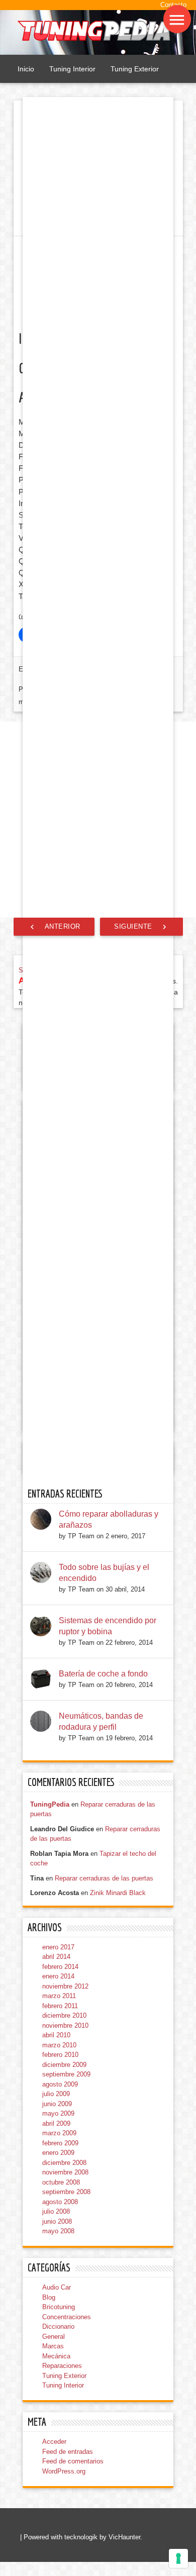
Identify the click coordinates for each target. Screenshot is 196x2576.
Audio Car (57, 2300)
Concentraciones (67, 2330)
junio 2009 (57, 2116)
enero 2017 (58, 1960)
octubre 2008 (61, 2195)
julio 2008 (56, 2224)
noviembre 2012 (65, 1999)
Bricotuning (59, 2320)
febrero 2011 (60, 2018)
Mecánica (56, 2369)
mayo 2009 (58, 2126)
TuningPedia (50, 1817)
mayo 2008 (58, 2244)
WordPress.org (64, 2484)
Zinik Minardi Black (118, 1906)
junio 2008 (57, 2234)
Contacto (173, 5)
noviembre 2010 (65, 2038)
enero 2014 (58, 1989)
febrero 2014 (60, 1979)
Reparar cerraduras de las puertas (104, 1891)
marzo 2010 (59, 2058)
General (54, 2349)
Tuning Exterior (135, 69)
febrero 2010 (60, 2068)
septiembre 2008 (66, 2205)
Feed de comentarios (73, 2474)
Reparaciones (62, 2379)
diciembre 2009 (64, 2077)
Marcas (53, 2359)
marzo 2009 (59, 2146)
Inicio (26, 69)
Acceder (54, 2455)
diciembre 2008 (64, 2175)
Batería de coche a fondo (103, 1686)
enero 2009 (58, 2166)
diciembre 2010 (64, 2028)
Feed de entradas (68, 2464)
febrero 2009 (60, 2156)
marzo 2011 (59, 2009)
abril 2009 (56, 2136)
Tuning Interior (72, 69)
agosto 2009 (60, 2097)
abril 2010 (56, 2048)
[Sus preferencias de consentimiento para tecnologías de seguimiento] (178, 2558)
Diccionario (58, 2340)
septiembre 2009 (66, 2087)
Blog (49, 2310)
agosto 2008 (60, 2214)
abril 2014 (56, 1970)
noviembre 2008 (65, 2185)
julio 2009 (56, 2107)
